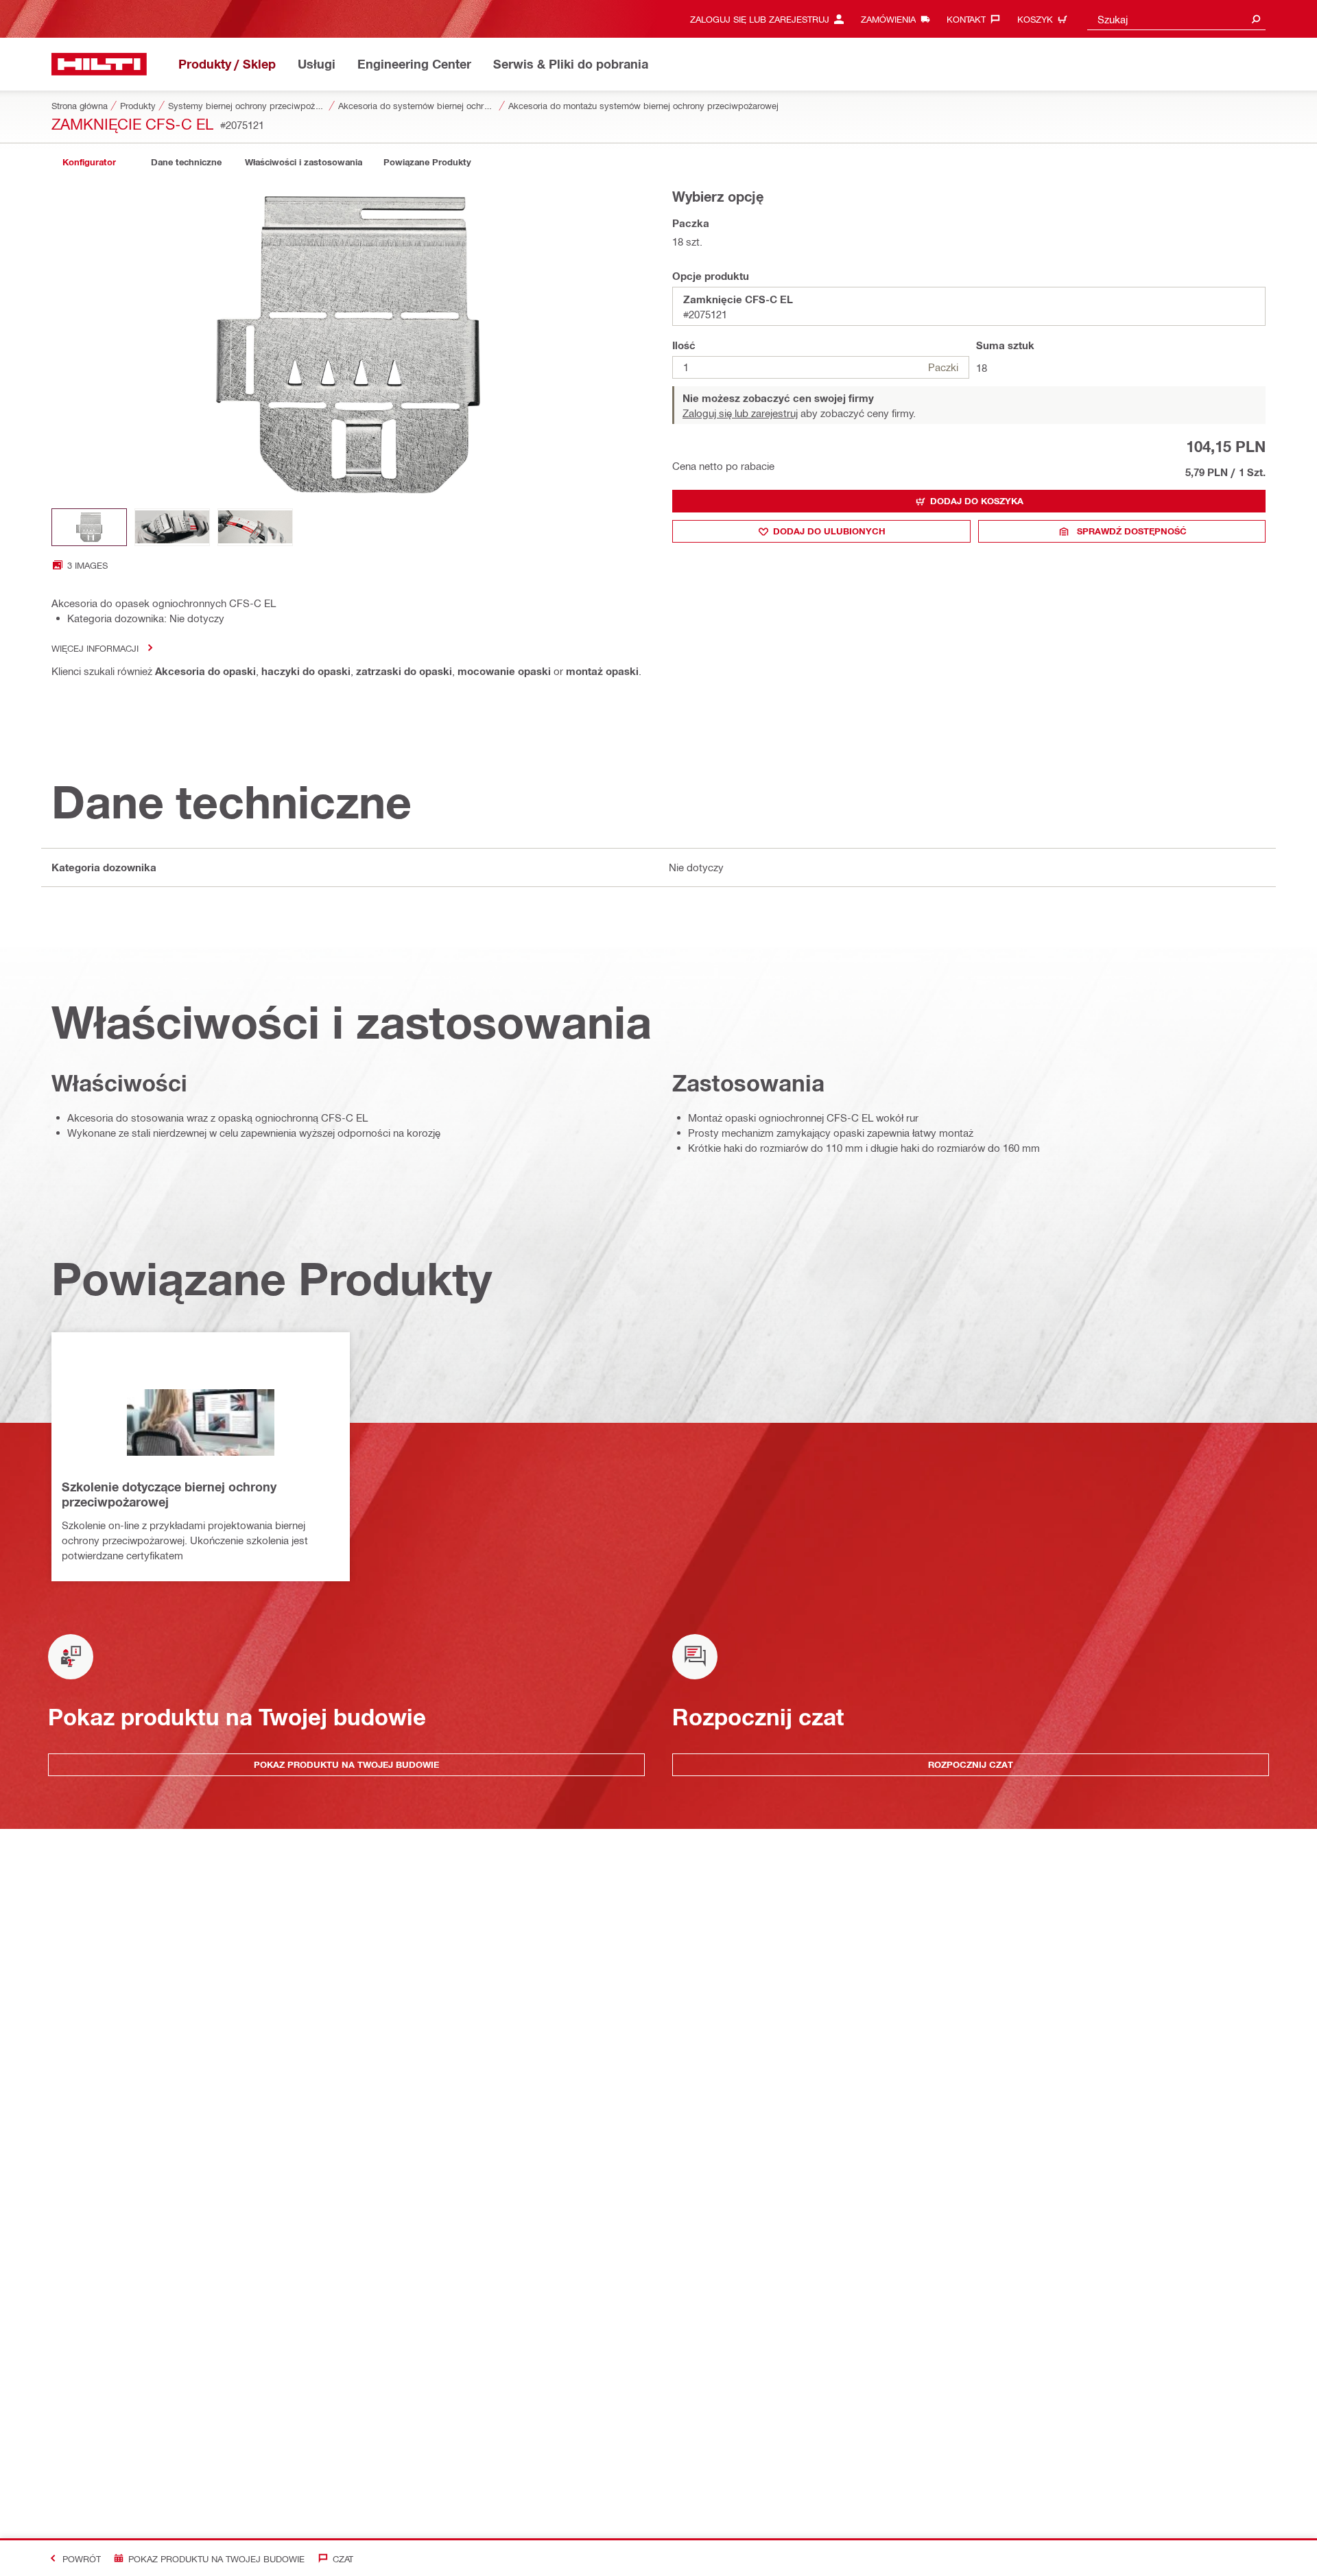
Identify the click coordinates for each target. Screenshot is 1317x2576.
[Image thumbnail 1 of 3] (89, 527)
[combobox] (1176, 19)
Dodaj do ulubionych (829, 531)
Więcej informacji (95, 648)
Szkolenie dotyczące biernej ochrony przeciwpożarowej (169, 1494)
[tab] (89, 162)
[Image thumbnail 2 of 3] (172, 527)
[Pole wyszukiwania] (1256, 19)
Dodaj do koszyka (977, 501)
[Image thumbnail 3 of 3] (255, 527)
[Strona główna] (99, 64)
